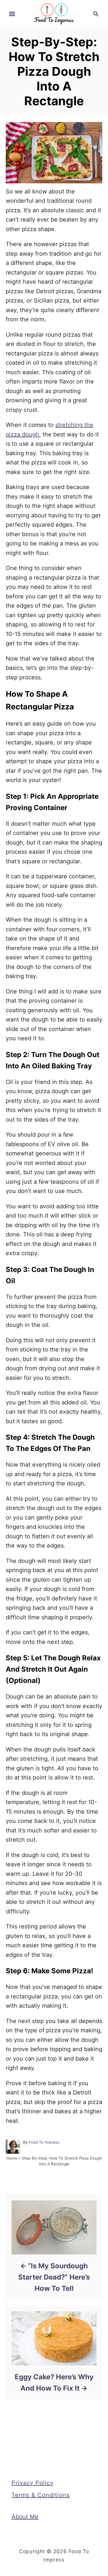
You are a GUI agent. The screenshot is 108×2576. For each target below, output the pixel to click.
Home (12, 2158)
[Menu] (12, 14)
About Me (25, 2517)
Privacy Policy (33, 2483)
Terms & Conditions (41, 2495)
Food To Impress (44, 2142)
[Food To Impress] (54, 13)
